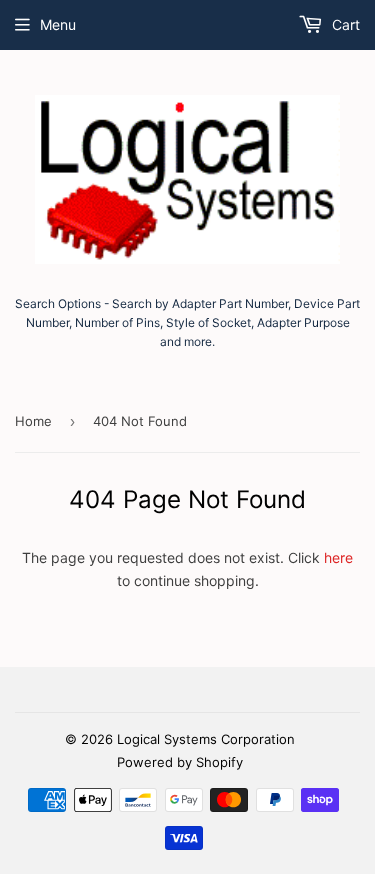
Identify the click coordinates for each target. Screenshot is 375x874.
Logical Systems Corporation (206, 739)
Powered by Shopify (180, 762)
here (338, 557)
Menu (58, 24)
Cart (344, 24)
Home (33, 421)
